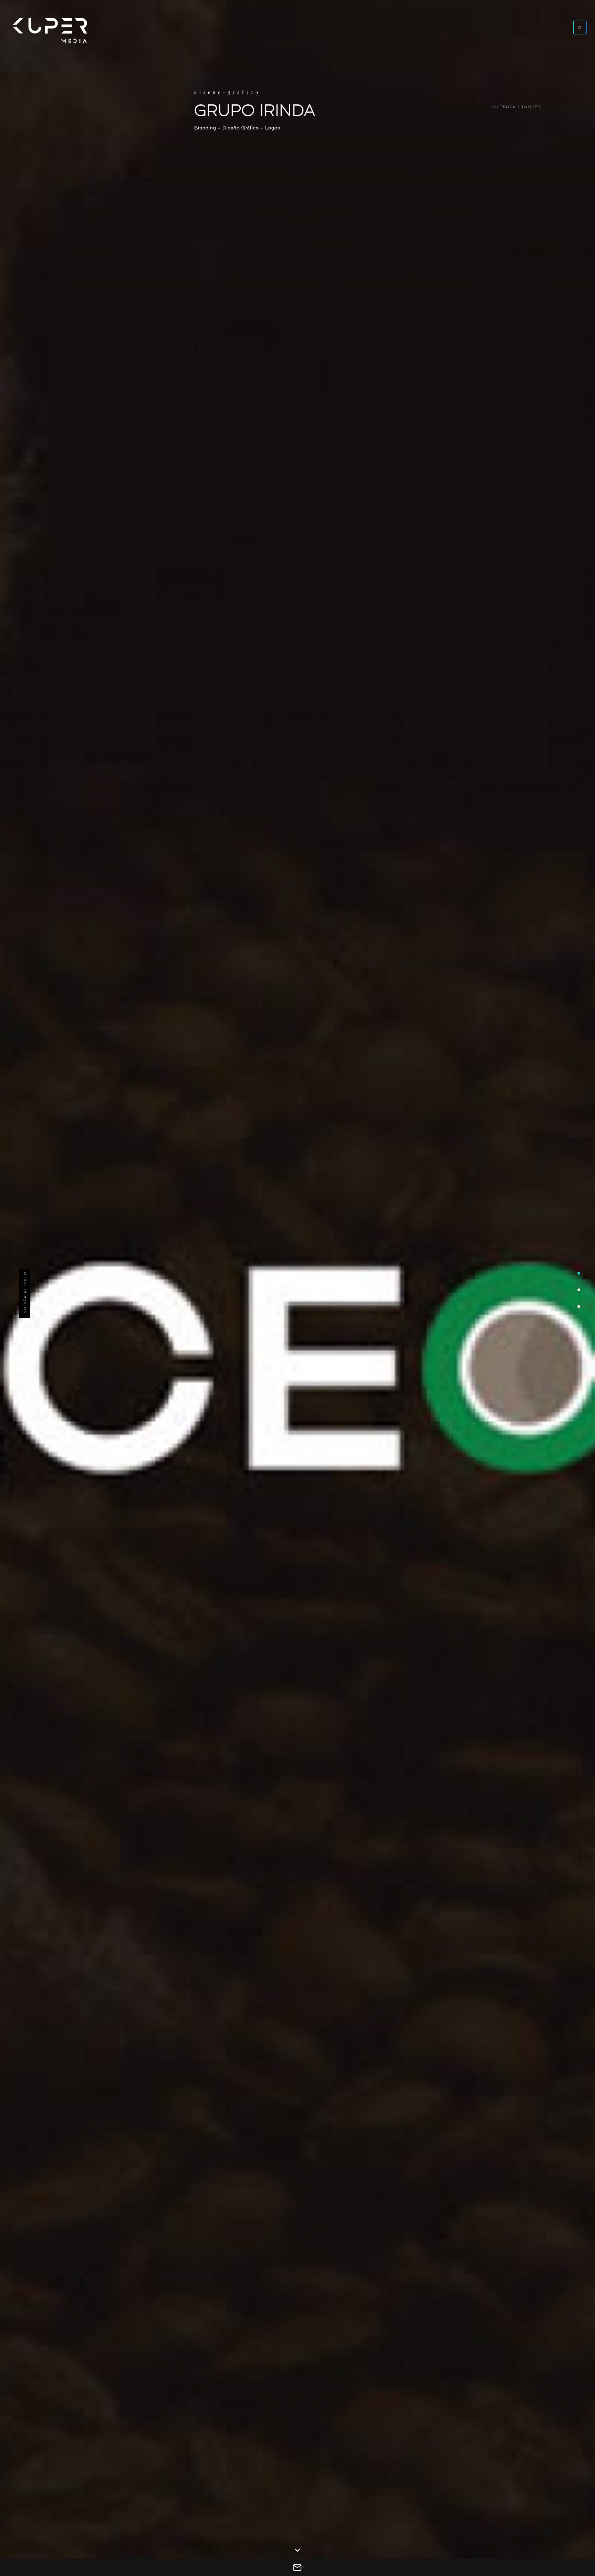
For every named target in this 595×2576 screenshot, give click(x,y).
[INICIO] (579, 1252)
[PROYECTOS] (579, 1324)
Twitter (531, 107)
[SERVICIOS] (579, 1288)
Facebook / (506, 107)
